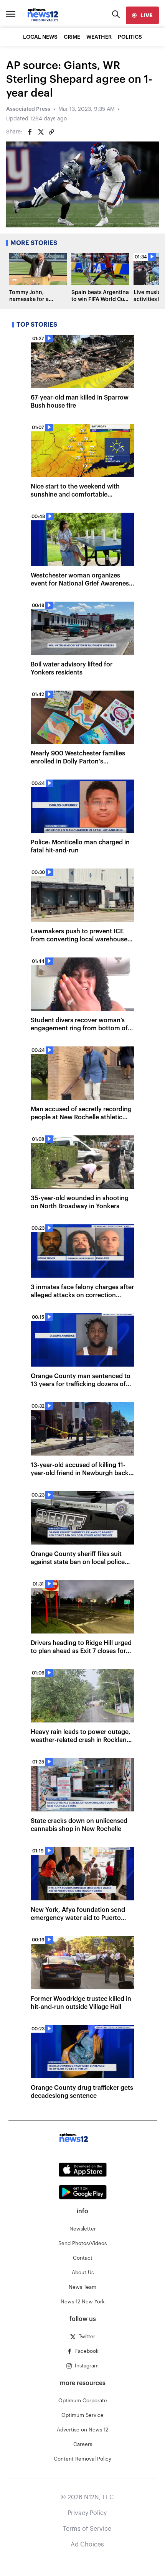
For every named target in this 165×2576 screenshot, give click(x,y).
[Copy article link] (51, 132)
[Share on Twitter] (41, 132)
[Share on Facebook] (30, 132)
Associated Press (28, 109)
